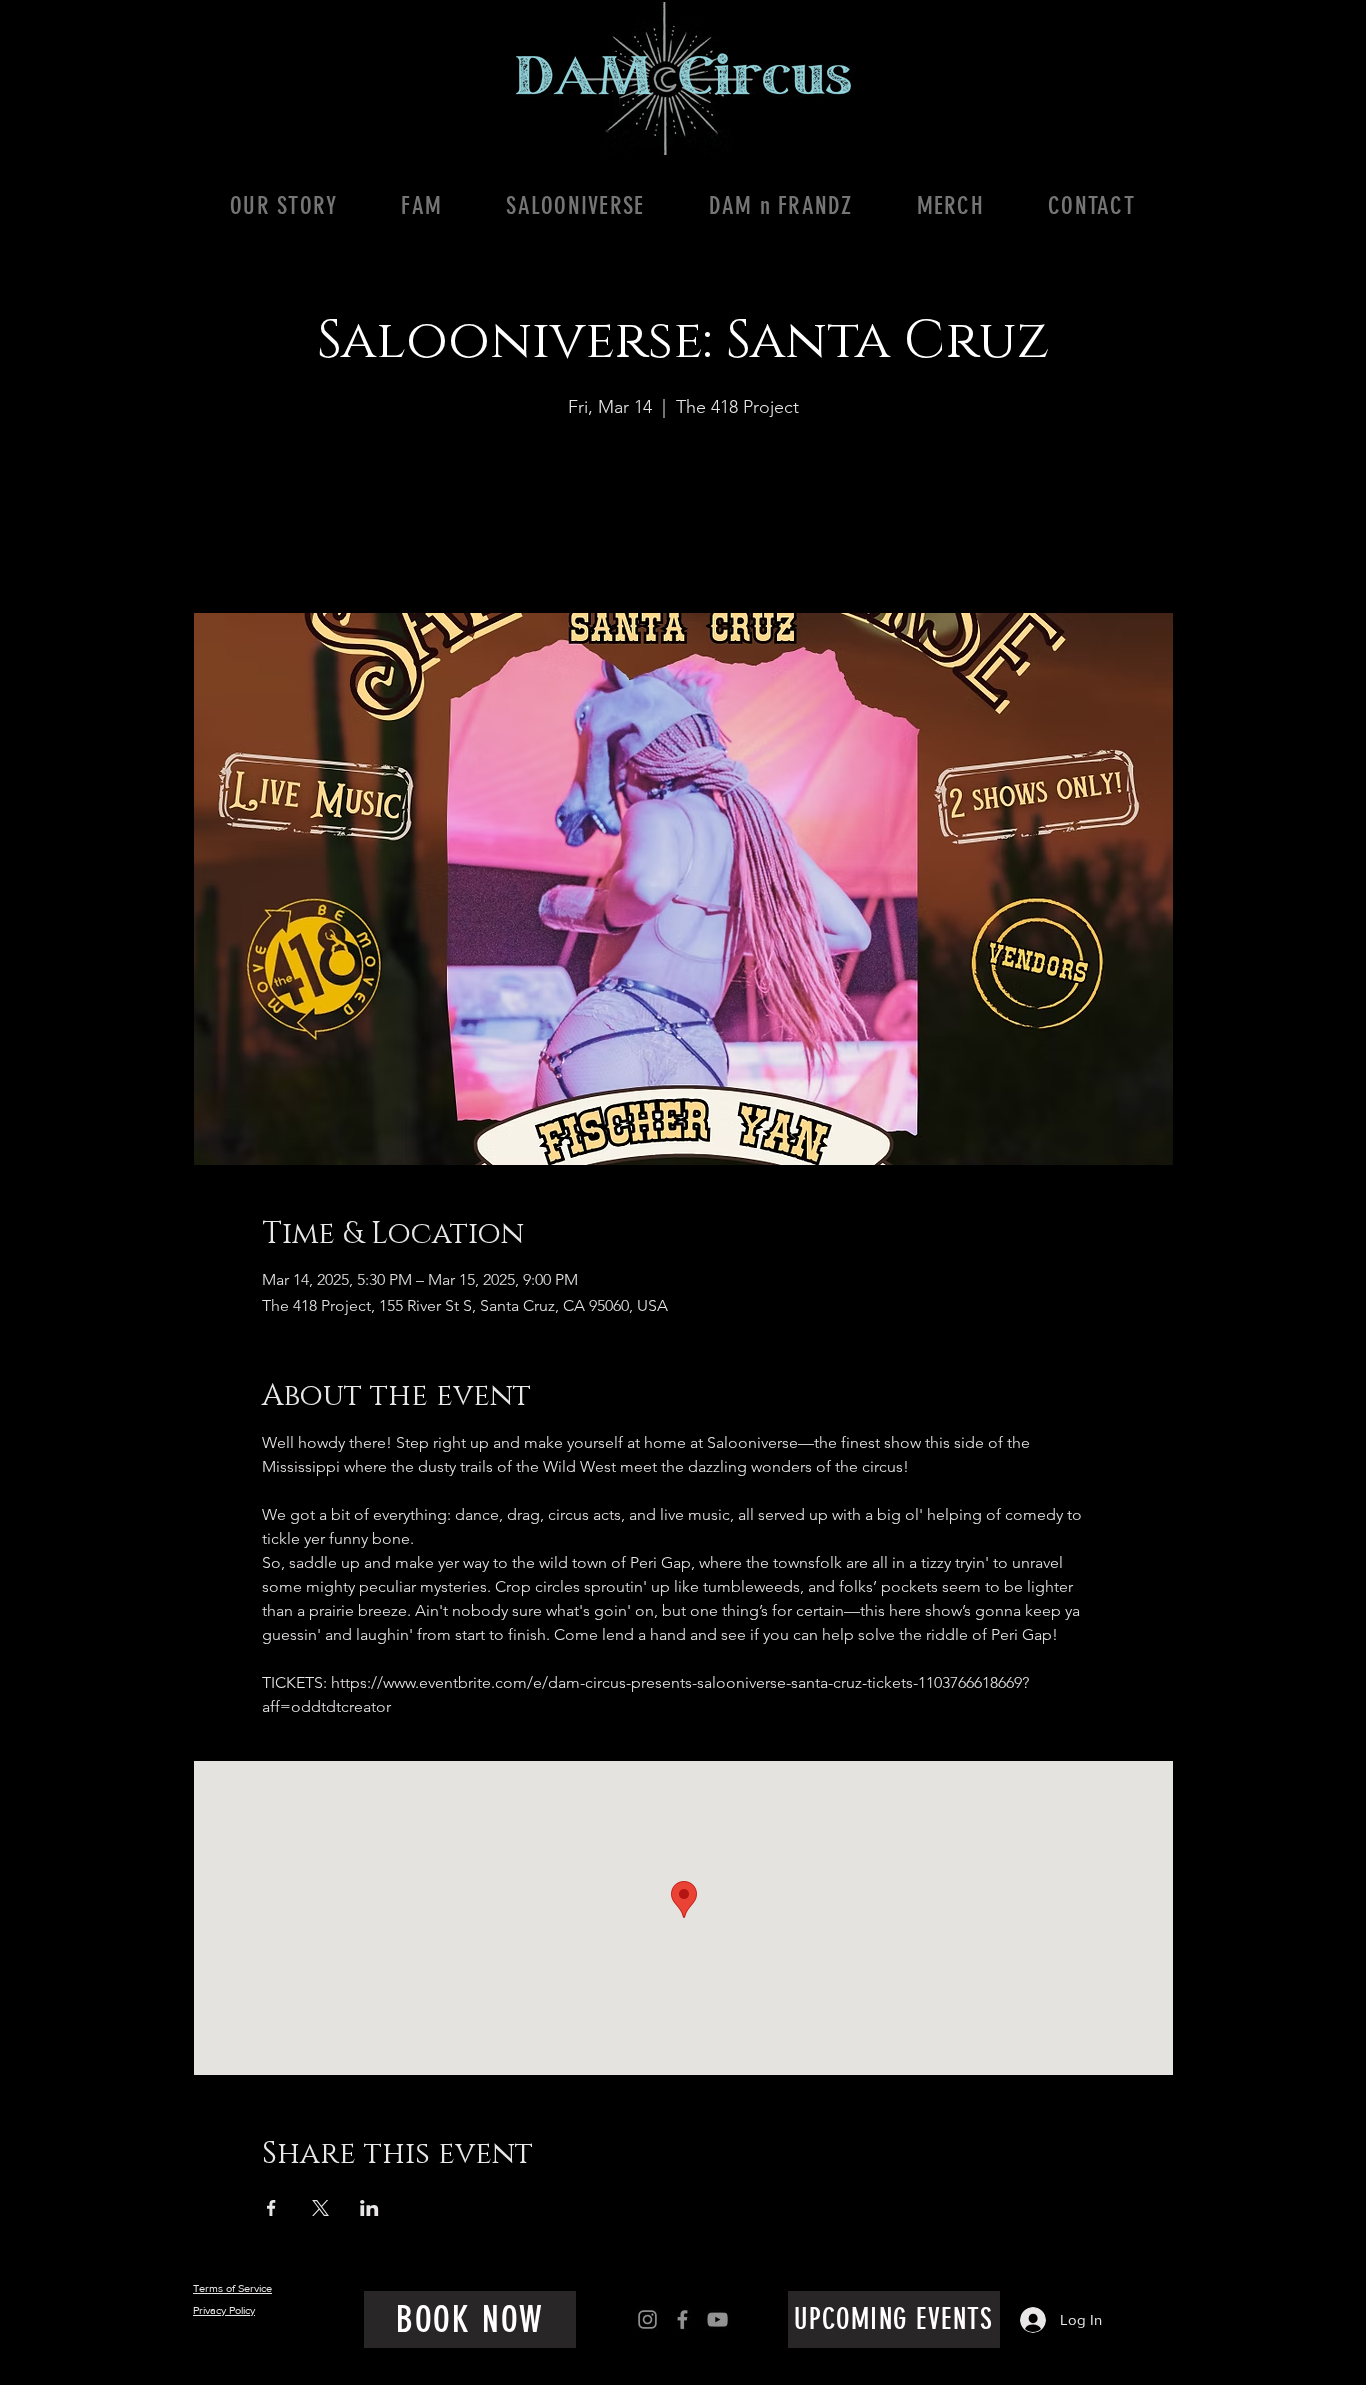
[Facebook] (682, 2319)
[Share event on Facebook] (271, 2208)
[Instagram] (647, 2319)
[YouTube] (717, 2319)
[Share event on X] (320, 2208)
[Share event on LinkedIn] (369, 2208)
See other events (683, 519)
